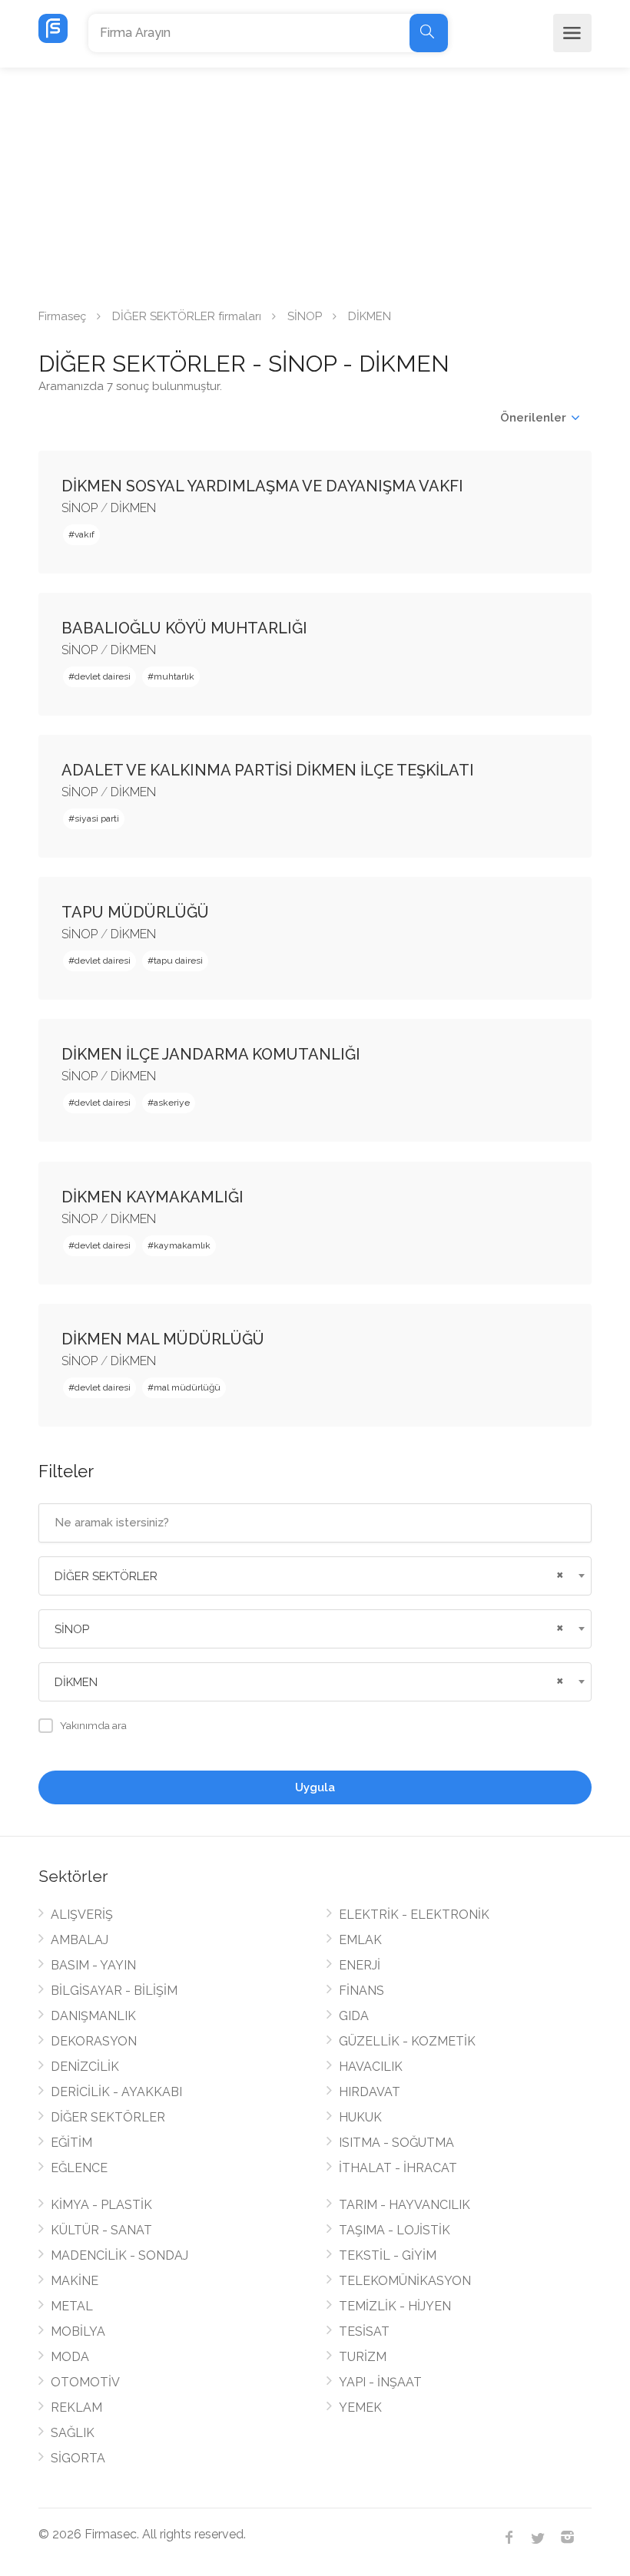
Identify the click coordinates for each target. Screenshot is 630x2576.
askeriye (172, 1103)
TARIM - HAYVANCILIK (405, 2205)
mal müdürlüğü (187, 1387)
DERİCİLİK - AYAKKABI (116, 2092)
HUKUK (360, 2117)
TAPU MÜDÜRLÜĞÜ (135, 912)
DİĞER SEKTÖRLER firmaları (187, 316)
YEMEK (360, 2407)
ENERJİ (360, 1965)
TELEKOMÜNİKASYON (405, 2281)
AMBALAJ (80, 1940)
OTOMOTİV (85, 2382)
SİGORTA (78, 2458)
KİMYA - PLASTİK (101, 2205)
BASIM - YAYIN (93, 1965)
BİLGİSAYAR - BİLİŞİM (114, 1991)
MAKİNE (75, 2281)
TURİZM (363, 2357)
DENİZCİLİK (85, 2067)
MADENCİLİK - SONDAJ (119, 2255)
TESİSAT (364, 2331)
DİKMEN (133, 508)
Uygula (315, 1787)
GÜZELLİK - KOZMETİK (407, 2041)
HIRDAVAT (370, 2092)
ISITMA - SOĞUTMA (396, 2143)
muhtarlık (174, 676)
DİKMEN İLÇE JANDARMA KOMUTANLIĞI (211, 1054)
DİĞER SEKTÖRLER (108, 2117)
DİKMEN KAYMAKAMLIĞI (153, 1197)
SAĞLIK (73, 2433)
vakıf (85, 534)
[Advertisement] (315, 183)
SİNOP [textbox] (72, 1629)
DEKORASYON (94, 2041)
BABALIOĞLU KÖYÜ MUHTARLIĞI (184, 628)
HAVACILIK (371, 2067)
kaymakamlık (182, 1245)
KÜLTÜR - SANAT (101, 2230)
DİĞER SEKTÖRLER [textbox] (106, 1576)
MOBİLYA (78, 2331)
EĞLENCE (79, 2168)
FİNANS (361, 1991)
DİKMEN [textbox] (76, 1682)
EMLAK (360, 1940)
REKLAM (76, 2407)
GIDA (354, 2016)
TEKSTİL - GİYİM (388, 2255)
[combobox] (315, 1576)
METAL (72, 2306)
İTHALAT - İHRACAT (398, 2168)
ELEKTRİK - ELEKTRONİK (414, 1915)
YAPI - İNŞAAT (380, 2382)
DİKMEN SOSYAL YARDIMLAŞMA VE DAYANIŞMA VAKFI (262, 486)
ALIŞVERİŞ (82, 1915)
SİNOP (305, 316)
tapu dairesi (178, 961)
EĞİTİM (71, 2143)
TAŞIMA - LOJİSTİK (395, 2230)
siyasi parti (97, 818)
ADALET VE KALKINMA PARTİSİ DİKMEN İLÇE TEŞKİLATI (268, 770)
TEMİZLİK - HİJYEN (395, 2306)
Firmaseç (62, 316)
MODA (70, 2357)
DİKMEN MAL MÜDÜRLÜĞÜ (163, 1339)
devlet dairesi (103, 676)
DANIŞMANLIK (93, 2016)
